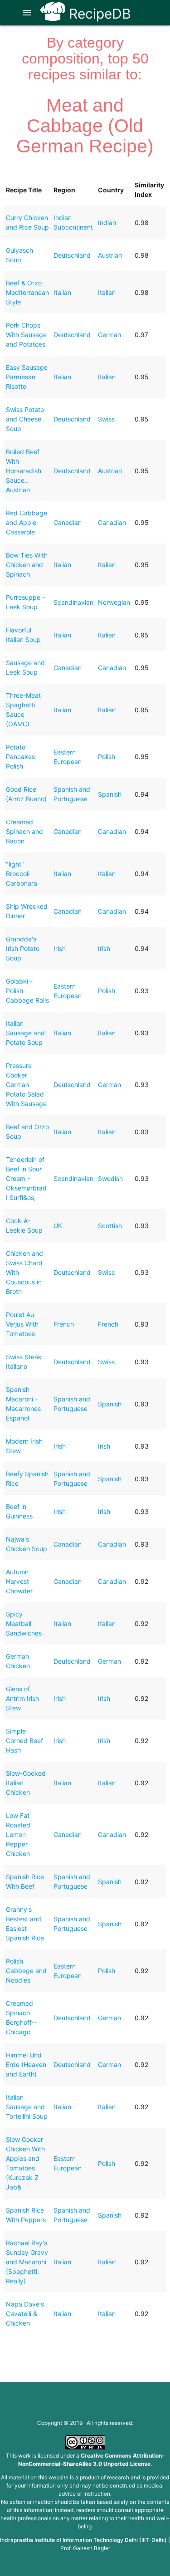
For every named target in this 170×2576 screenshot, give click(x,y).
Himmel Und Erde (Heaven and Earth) (26, 2064)
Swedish (110, 1178)
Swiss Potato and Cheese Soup (25, 419)
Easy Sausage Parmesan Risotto (27, 377)
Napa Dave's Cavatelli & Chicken (25, 2314)
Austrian (110, 255)
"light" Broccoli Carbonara (22, 874)
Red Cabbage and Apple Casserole (27, 522)
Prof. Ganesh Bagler (85, 2548)
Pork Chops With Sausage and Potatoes (26, 335)
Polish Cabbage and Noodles (26, 1971)
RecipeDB (98, 14)
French (64, 1324)
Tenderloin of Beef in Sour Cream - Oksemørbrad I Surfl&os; (26, 1178)
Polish (107, 757)
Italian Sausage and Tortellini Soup (27, 2107)
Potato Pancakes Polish (20, 757)
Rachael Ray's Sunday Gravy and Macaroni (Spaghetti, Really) (27, 2262)
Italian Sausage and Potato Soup (25, 1033)
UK (58, 1226)
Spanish (110, 794)
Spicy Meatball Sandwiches (24, 1623)
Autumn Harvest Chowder (19, 1581)
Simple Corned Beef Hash (24, 1741)
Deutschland (72, 255)
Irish (60, 948)
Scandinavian (73, 602)
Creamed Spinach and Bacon (24, 831)
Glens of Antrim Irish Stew (22, 1698)
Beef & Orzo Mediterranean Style (27, 292)
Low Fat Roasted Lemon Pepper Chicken (18, 1834)
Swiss (106, 419)
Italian (62, 292)
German (109, 335)
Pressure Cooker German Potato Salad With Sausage (26, 1085)
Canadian (68, 522)
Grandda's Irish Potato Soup (23, 948)
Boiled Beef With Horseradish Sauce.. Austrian (24, 471)
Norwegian (114, 602)
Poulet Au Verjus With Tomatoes (22, 1324)
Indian (107, 223)
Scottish (110, 1226)
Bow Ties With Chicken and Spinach (27, 565)
